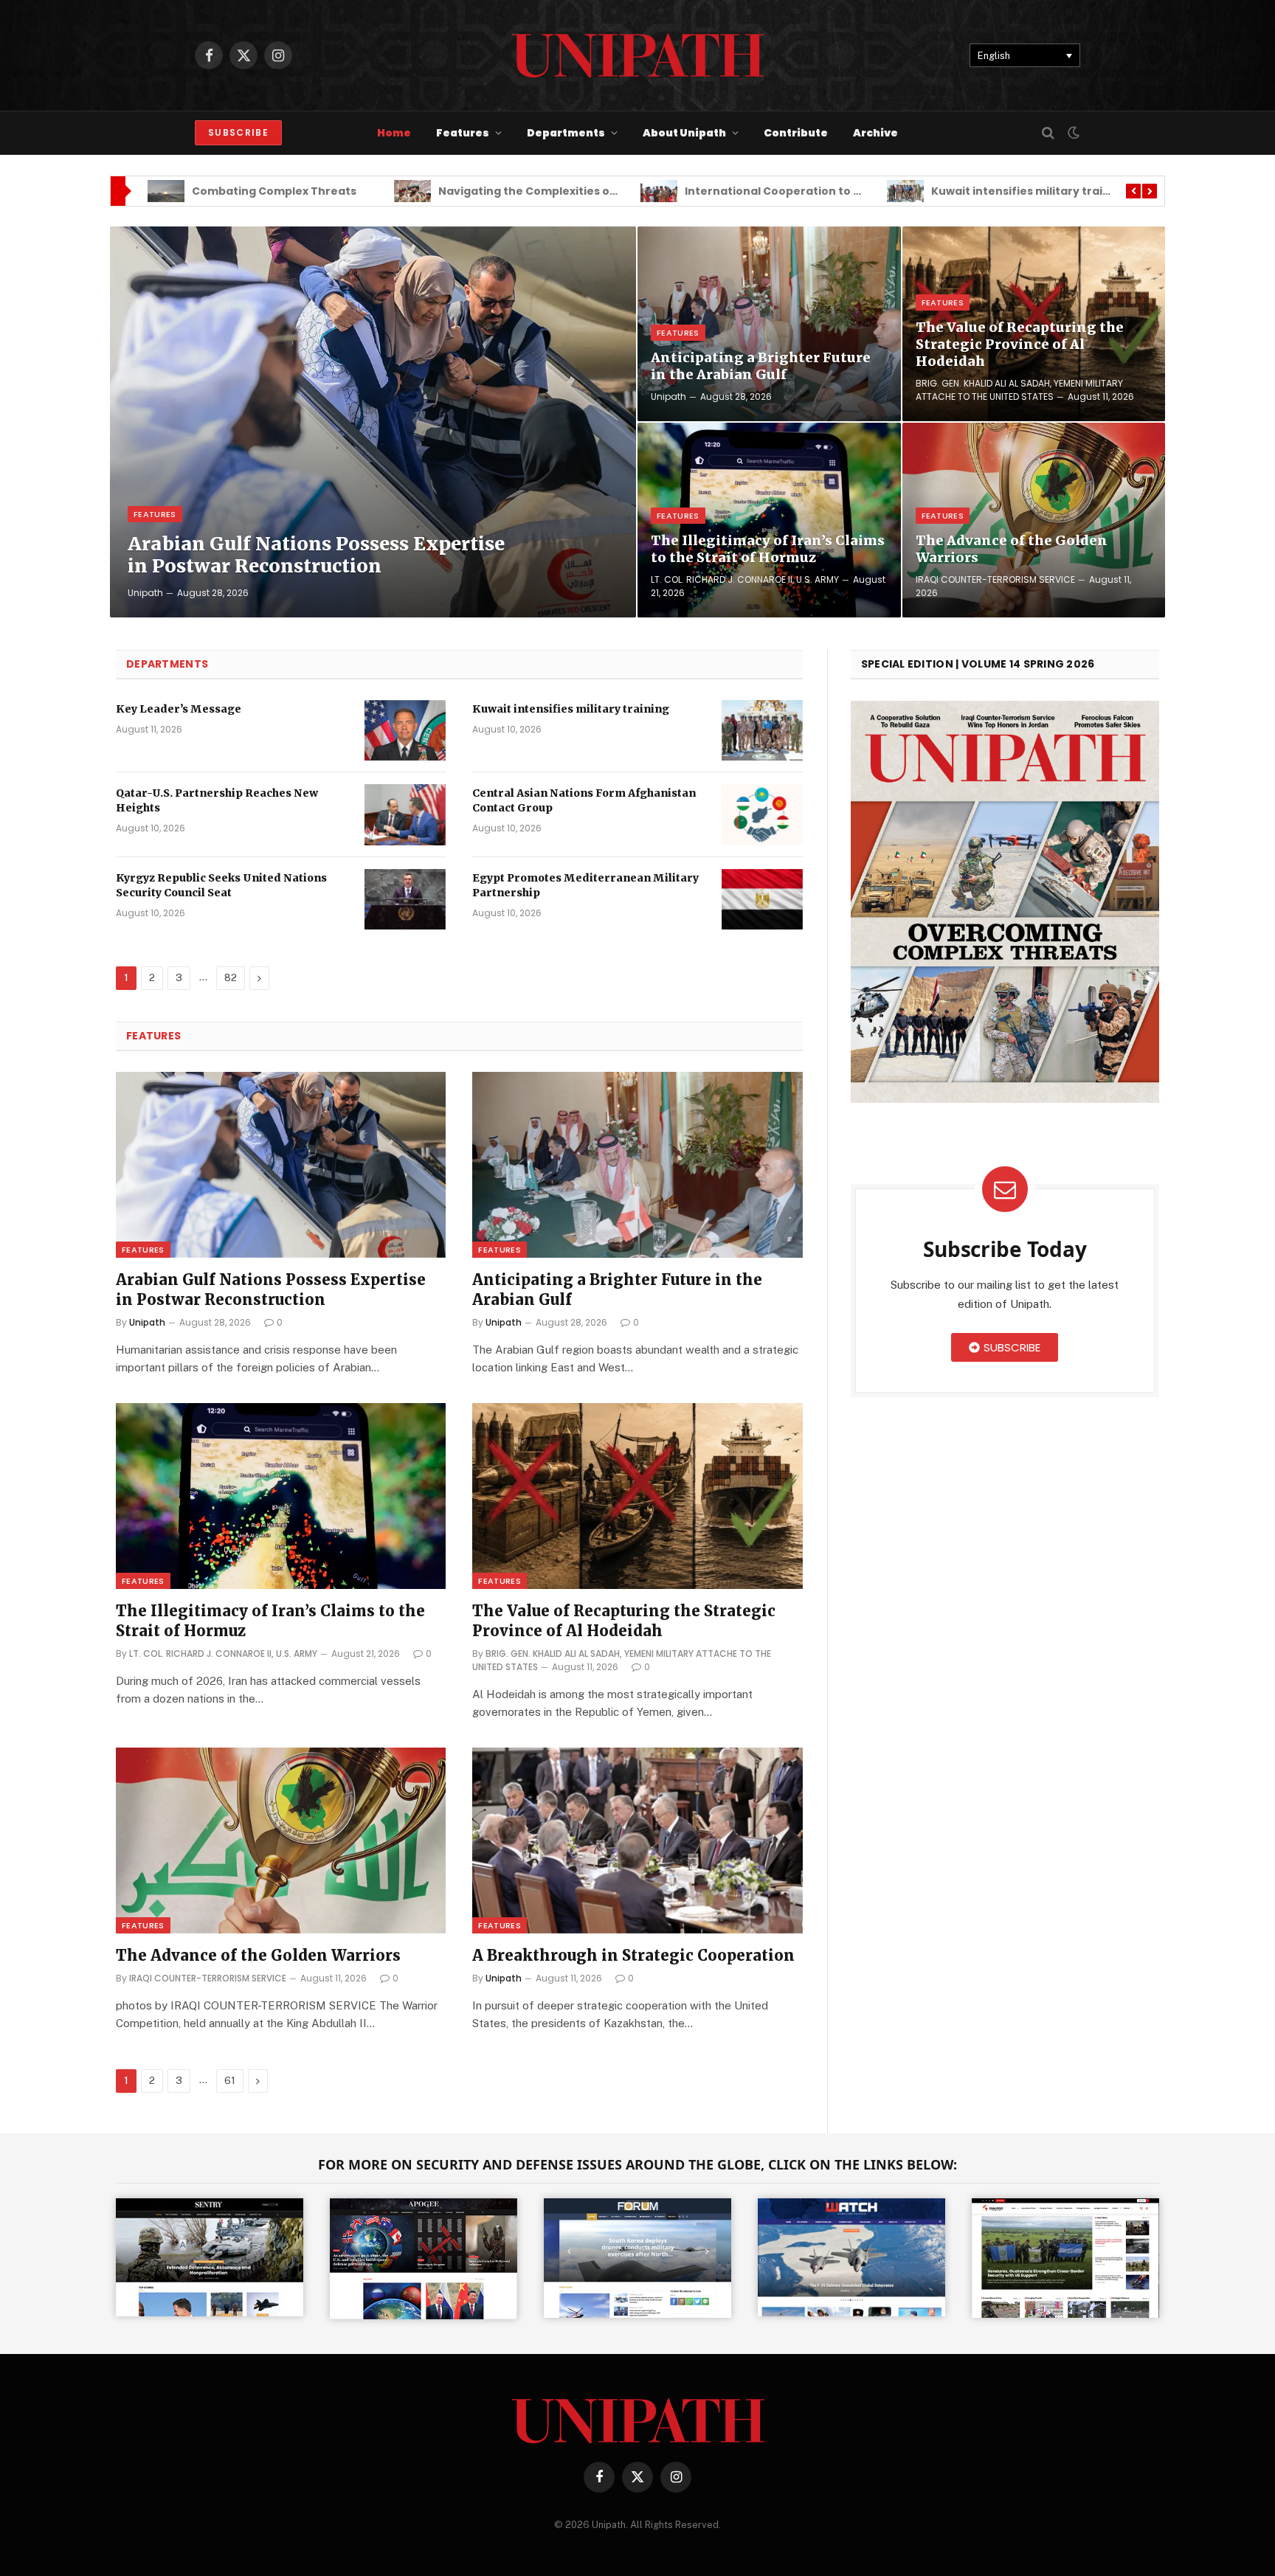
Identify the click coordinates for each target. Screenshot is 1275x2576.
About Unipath (684, 133)
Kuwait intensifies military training (845, 191)
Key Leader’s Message (179, 709)
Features (463, 133)
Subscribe (238, 132)
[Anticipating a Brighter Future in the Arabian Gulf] (769, 324)
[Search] (1048, 133)
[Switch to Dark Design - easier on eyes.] (1072, 133)
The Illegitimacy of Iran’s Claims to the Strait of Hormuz (768, 549)
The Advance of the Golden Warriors (1012, 549)
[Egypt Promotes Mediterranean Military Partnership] (762, 900)
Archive (875, 133)
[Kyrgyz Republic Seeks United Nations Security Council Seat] (405, 900)
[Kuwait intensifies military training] (762, 731)
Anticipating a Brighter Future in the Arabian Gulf (761, 366)
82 (231, 978)
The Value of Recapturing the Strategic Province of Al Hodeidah (1020, 344)
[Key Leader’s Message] (405, 731)
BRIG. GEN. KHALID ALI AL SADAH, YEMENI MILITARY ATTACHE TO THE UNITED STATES (1019, 390)
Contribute (796, 133)
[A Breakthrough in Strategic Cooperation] (637, 1841)
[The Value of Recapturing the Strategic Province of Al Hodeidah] (637, 1496)
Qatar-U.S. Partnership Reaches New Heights (217, 800)
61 (230, 2081)
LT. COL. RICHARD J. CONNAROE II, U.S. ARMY (745, 579)
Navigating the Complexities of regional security (392, 191)
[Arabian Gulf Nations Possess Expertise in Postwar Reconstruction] (373, 422)
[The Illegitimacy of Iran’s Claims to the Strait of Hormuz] (769, 520)
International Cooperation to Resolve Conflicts (633, 191)
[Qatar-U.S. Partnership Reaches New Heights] (405, 815)
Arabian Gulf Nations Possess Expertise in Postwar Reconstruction (316, 555)
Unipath (145, 593)
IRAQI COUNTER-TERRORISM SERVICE (995, 579)
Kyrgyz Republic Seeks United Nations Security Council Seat (221, 885)
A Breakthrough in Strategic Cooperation (633, 1955)
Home (394, 133)
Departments (566, 133)
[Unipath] (638, 55)
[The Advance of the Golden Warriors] (1034, 520)
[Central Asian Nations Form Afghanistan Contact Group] (762, 815)
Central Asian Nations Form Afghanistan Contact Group (584, 800)
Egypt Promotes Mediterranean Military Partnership (585, 885)
